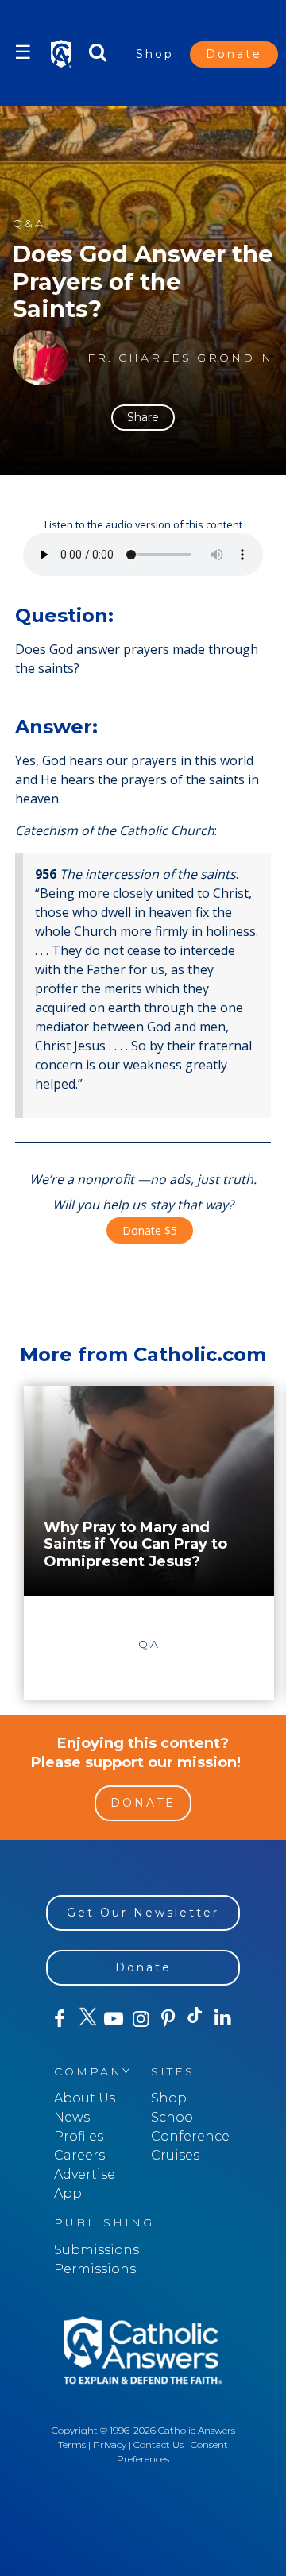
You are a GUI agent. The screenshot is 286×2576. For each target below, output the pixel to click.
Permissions (95, 2269)
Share (143, 417)
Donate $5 (150, 1230)
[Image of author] (41, 358)
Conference (190, 2136)
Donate (234, 54)
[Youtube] (114, 2019)
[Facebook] (60, 2019)
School (174, 2117)
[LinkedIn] (222, 2018)
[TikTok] (195, 2019)
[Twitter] (87, 2019)
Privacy (110, 2444)
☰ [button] (23, 52)
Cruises (175, 2155)
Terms (72, 2444)
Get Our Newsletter (143, 1913)
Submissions (97, 2250)
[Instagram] (141, 2019)
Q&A (29, 224)
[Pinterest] (168, 2019)
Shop (155, 54)
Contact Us (158, 2444)
